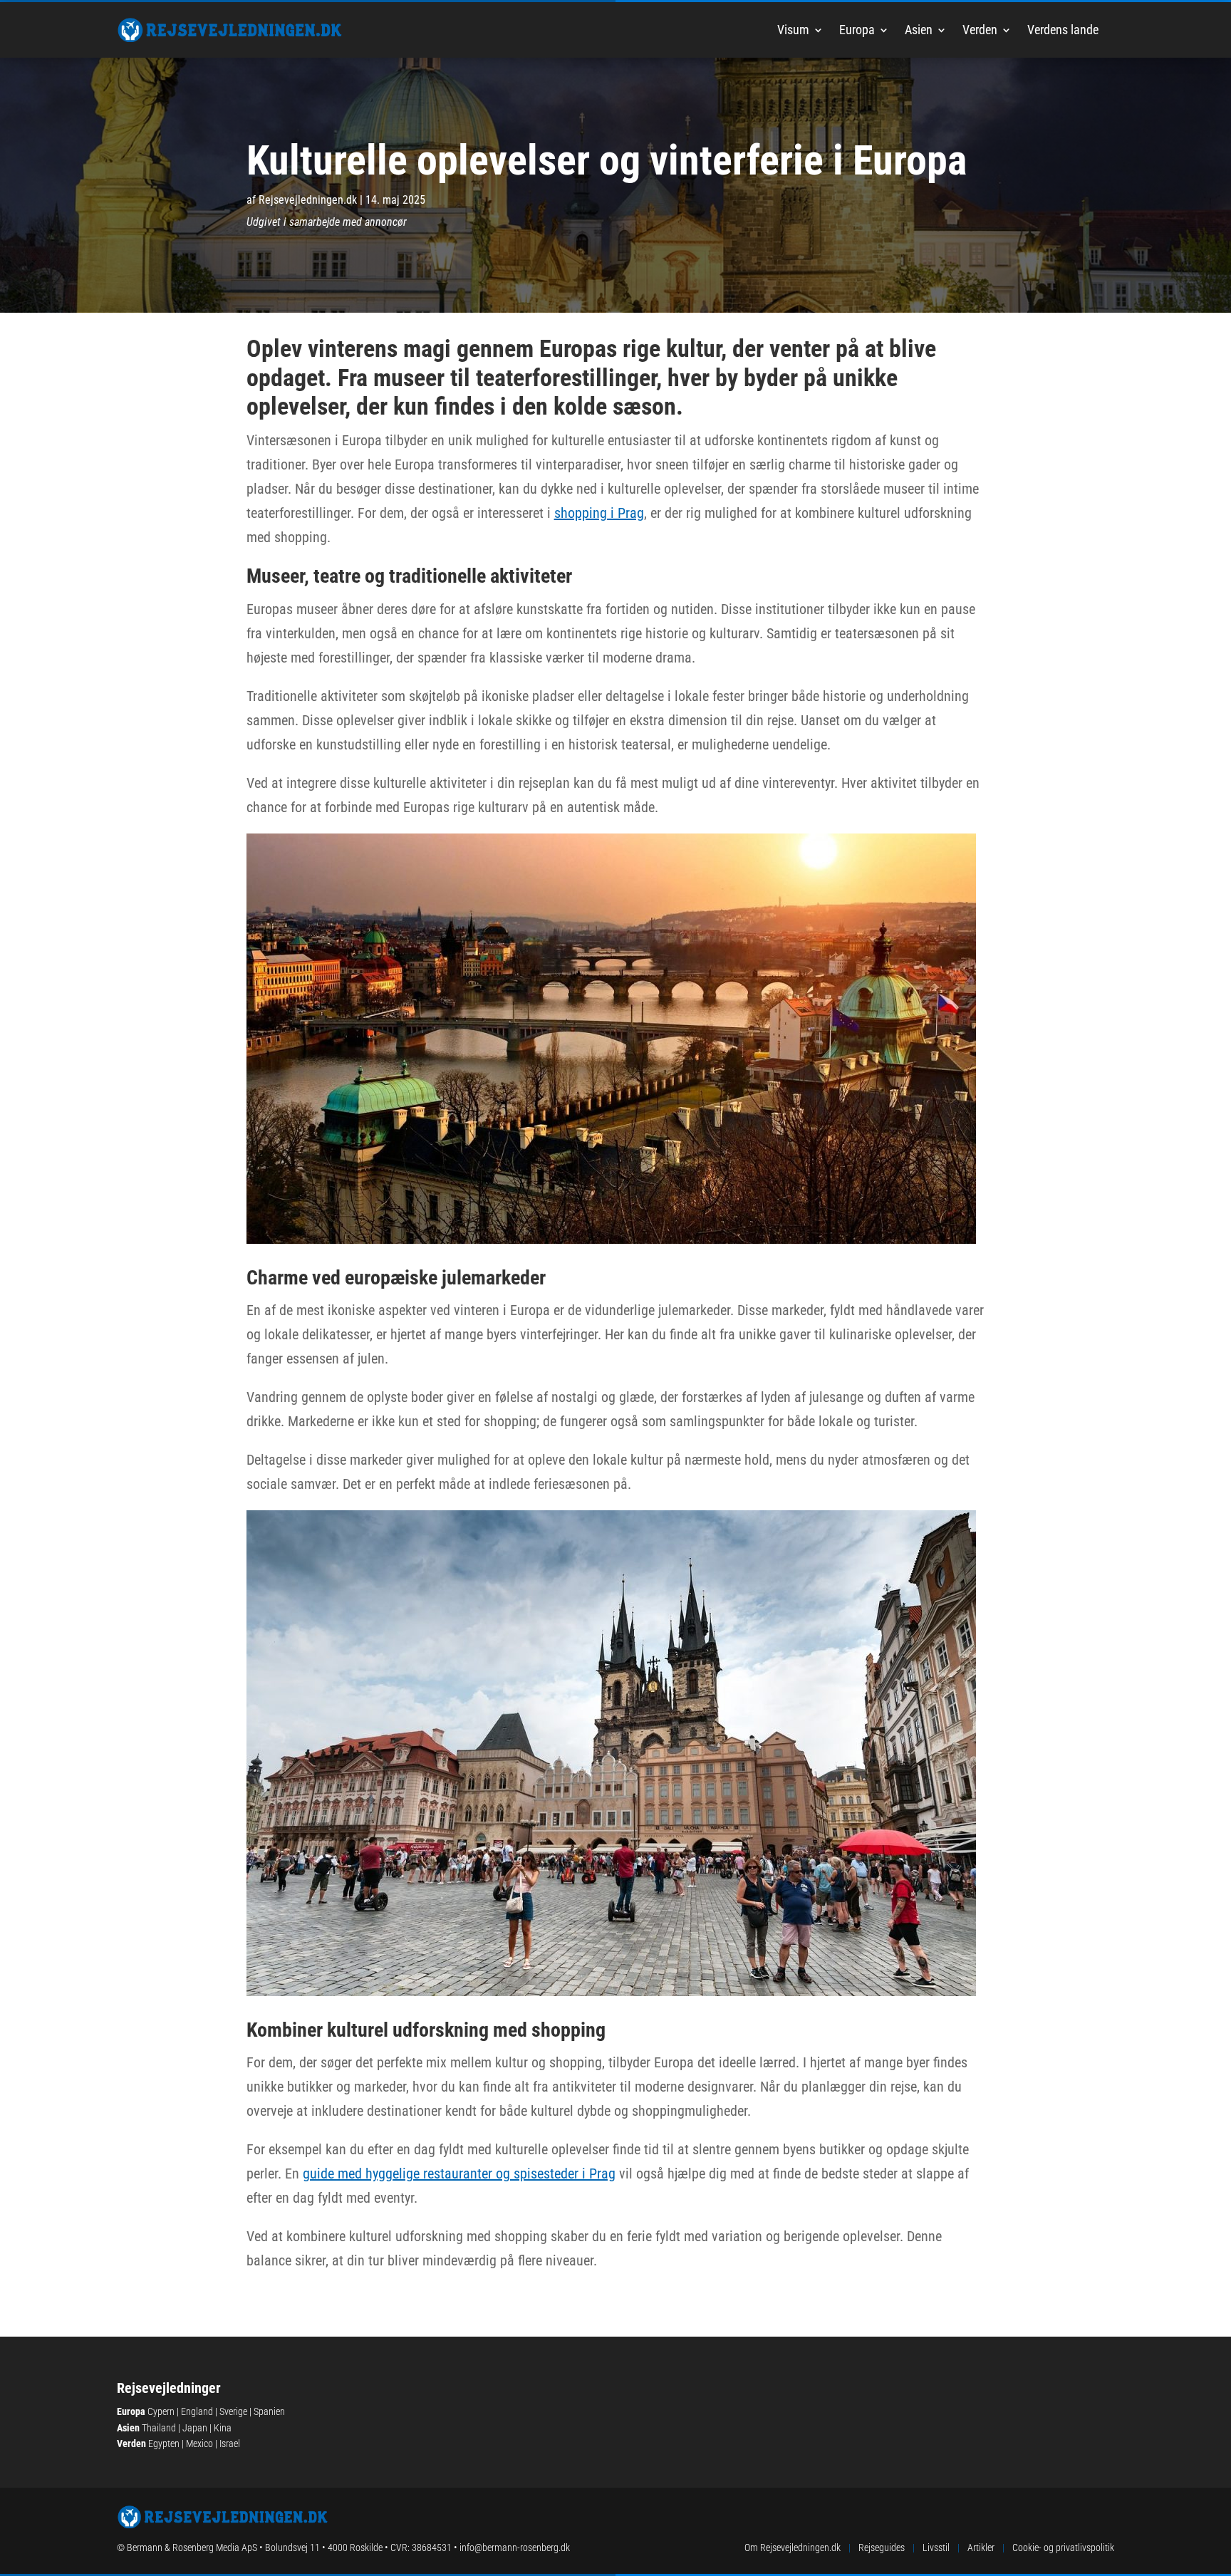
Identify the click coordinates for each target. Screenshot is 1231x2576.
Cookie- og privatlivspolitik (1063, 2548)
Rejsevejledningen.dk (308, 200)
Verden (980, 30)
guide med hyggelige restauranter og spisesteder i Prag (459, 2173)
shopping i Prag (599, 513)
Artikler (981, 2548)
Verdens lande (1063, 30)
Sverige (233, 2411)
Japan (195, 2428)
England (197, 2411)
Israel (230, 2443)
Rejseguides (882, 2548)
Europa (857, 30)
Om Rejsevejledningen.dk (793, 2548)
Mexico (199, 2443)
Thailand (159, 2428)
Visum (793, 30)
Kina (223, 2428)
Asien (919, 30)
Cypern (161, 2411)
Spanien (269, 2411)
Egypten (164, 2443)
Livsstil (936, 2548)
